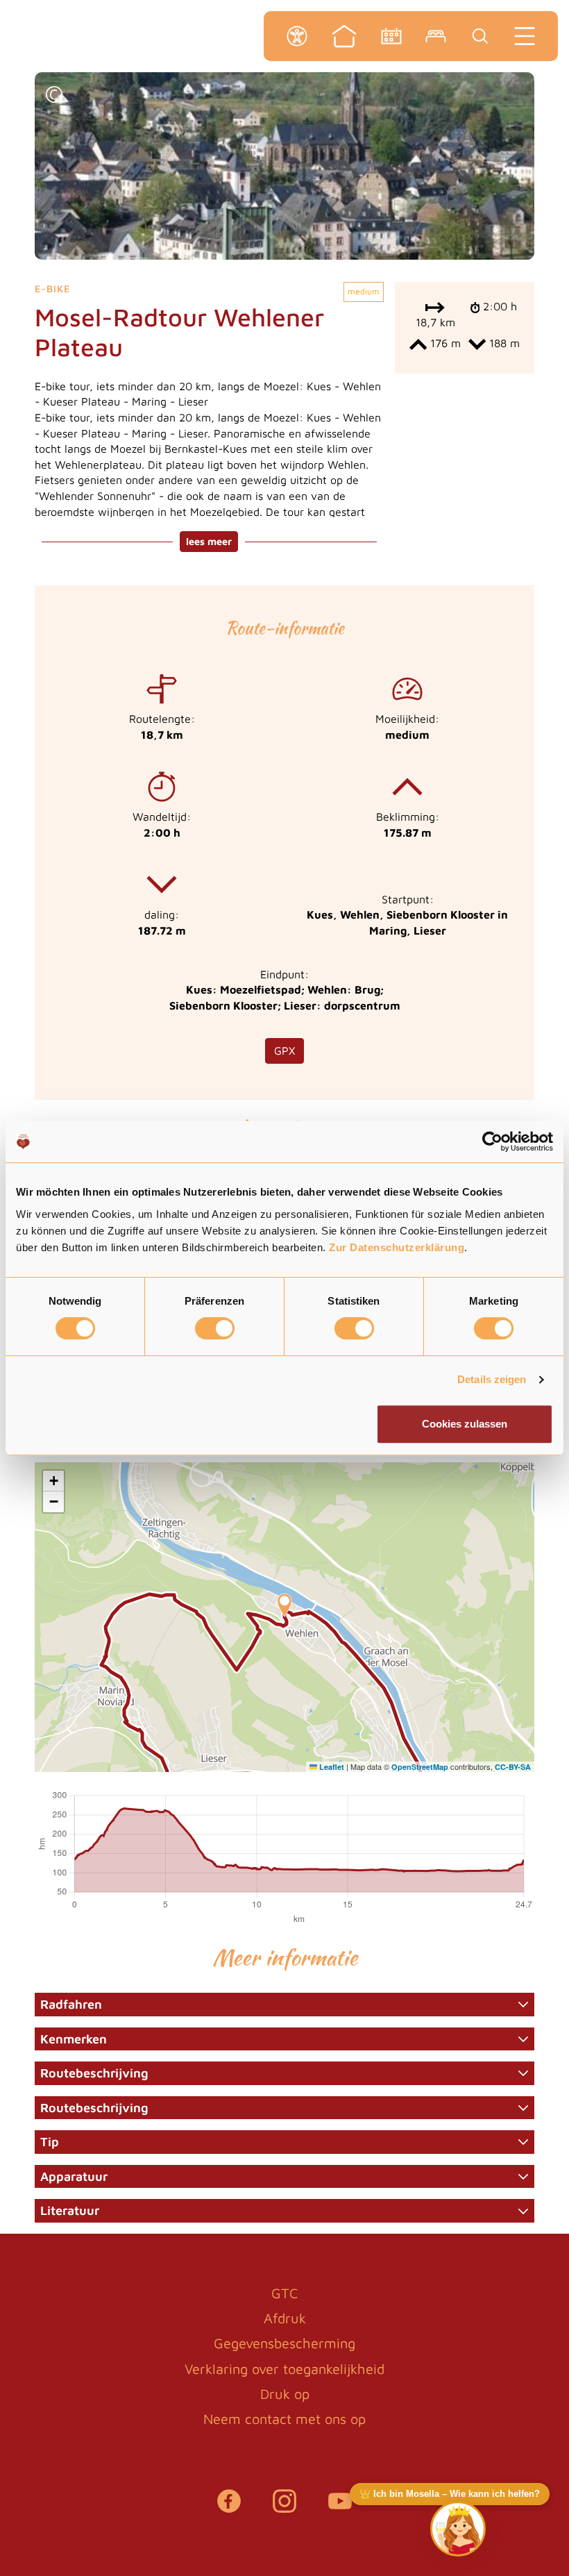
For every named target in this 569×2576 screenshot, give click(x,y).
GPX (284, 1051)
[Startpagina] (344, 36)
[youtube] (340, 2508)
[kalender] (391, 36)
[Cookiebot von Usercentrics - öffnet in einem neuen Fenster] (492, 1141)
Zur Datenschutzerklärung (397, 1247)
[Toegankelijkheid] (297, 36)
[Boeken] (436, 36)
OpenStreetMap (420, 1767)
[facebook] (229, 2508)
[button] (54, 96)
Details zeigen (492, 1379)
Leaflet (331, 1767)
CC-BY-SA (513, 1767)
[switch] (215, 1328)
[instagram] (284, 2508)
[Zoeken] (480, 36)
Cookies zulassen (465, 1424)
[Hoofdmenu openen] (525, 36)
